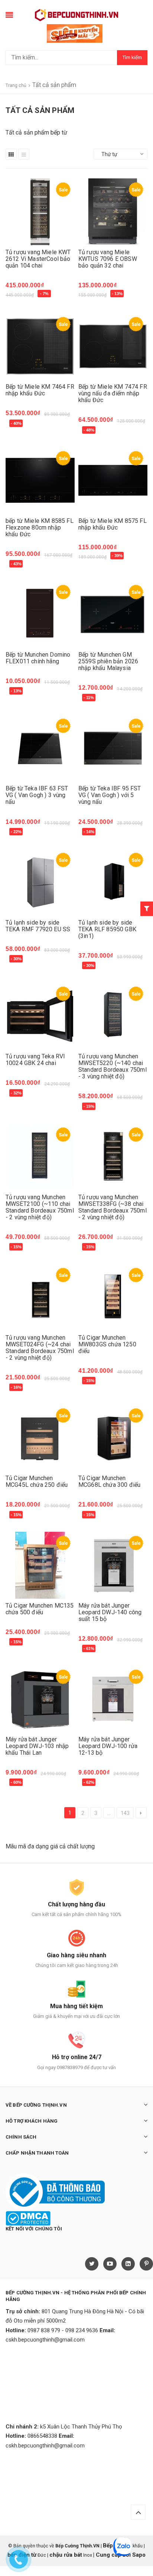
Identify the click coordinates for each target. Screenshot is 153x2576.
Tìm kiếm (132, 57)
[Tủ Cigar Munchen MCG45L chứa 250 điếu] (40, 1438)
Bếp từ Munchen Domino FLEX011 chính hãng (38, 658)
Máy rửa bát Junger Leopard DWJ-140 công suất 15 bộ (110, 1612)
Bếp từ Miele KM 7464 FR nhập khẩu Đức (40, 390)
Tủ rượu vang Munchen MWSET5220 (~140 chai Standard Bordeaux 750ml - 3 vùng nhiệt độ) (113, 1066)
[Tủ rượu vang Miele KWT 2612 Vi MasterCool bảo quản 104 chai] (40, 212)
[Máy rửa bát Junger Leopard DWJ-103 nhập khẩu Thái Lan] (40, 1699)
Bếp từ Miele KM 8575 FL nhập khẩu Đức (113, 524)
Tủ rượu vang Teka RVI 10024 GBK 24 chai (35, 1060)
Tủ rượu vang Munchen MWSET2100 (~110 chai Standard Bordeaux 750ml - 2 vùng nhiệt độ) (40, 1207)
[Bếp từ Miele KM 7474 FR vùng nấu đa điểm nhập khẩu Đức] (113, 346)
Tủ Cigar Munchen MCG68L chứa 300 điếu (109, 1481)
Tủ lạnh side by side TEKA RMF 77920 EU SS (38, 926)
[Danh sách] (24, 154)
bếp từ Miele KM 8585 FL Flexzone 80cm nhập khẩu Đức (40, 528)
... (109, 1813)
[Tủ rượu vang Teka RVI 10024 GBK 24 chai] (40, 1016)
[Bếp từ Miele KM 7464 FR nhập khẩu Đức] (40, 346)
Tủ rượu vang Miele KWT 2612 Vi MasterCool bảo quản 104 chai (38, 259)
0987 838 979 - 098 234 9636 (63, 2330)
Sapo (139, 2555)
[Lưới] (11, 154)
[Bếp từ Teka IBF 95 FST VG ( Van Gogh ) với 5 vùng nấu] (113, 748)
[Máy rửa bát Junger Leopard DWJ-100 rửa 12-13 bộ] (113, 1699)
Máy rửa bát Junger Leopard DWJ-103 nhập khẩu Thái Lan (37, 1746)
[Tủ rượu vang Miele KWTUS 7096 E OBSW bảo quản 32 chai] (113, 212)
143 (125, 1813)
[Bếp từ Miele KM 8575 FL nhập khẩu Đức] (113, 480)
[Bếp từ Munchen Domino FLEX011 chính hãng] (40, 614)
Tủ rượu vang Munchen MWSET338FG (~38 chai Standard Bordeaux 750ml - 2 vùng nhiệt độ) (113, 1207)
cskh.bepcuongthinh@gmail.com (45, 2340)
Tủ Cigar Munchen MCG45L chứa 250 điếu (37, 1481)
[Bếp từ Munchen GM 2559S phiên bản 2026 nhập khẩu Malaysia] (113, 614)
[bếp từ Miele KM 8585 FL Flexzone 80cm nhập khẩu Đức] (40, 480)
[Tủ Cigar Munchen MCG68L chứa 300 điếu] (113, 1438)
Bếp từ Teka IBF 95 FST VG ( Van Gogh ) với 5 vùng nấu (110, 795)
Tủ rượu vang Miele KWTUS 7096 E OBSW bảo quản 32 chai (108, 259)
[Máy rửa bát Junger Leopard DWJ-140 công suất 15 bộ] (113, 1565)
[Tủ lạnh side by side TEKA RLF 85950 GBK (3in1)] (113, 882)
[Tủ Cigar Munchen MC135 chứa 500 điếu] (40, 1565)
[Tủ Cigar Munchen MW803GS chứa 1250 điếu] (113, 1297)
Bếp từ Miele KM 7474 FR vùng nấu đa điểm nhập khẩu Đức (113, 393)
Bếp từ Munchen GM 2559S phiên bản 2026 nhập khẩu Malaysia (108, 661)
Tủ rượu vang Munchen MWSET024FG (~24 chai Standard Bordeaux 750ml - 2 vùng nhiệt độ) (40, 1348)
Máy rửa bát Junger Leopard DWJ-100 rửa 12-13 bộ (108, 1746)
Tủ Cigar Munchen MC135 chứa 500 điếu (40, 1609)
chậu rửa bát (66, 2555)
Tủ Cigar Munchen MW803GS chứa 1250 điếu (107, 1344)
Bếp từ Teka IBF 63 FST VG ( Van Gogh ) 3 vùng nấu (37, 795)
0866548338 (42, 2436)
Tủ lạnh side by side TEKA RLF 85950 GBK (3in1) (107, 929)
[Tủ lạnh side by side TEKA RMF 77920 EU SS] (40, 882)
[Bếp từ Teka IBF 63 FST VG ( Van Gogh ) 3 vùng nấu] (40, 748)
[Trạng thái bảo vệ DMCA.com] (28, 2218)
